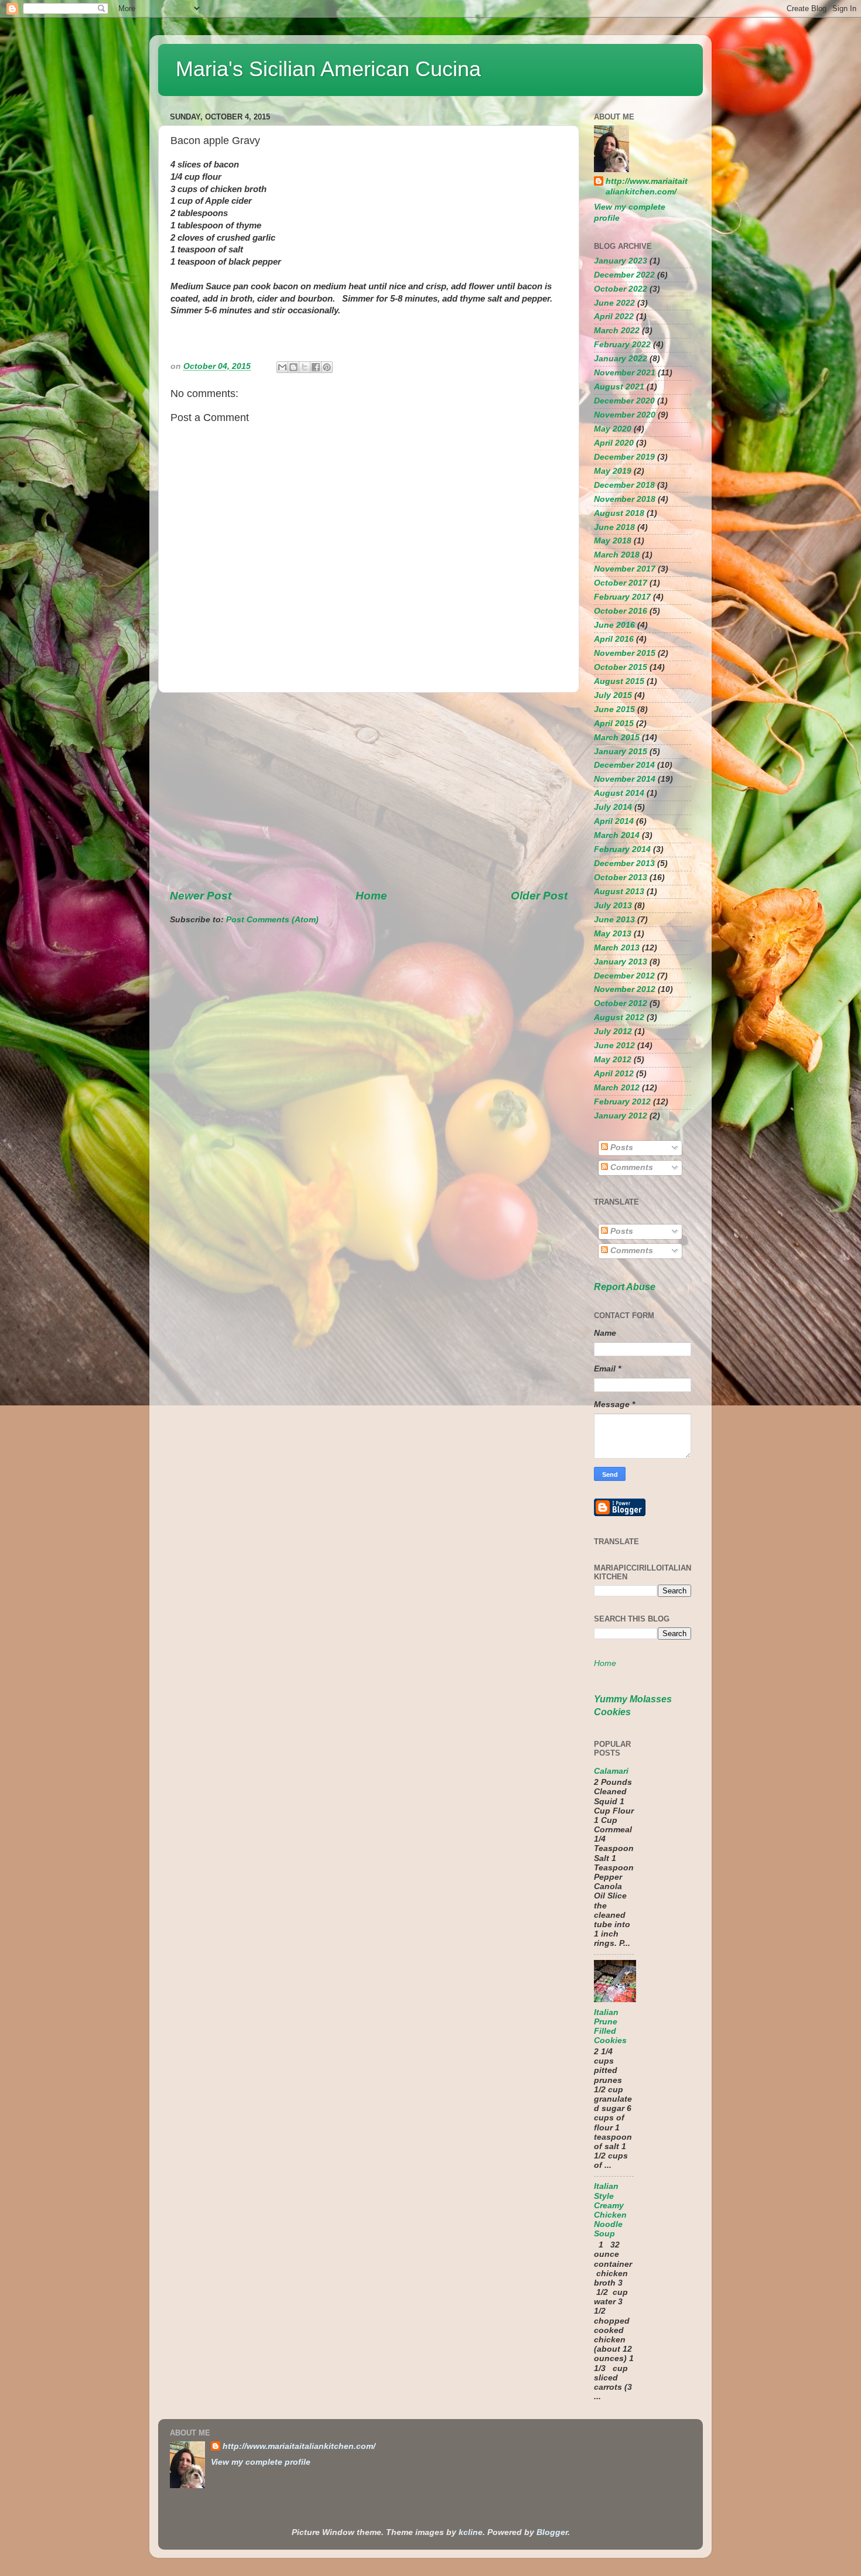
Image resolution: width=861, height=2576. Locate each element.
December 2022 (624, 275)
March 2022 (617, 331)
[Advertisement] (369, 791)
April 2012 (614, 1074)
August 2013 (619, 892)
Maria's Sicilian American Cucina (328, 69)
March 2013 (617, 948)
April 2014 (614, 821)
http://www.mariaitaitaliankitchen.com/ (647, 187)
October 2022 (621, 289)
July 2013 (613, 906)
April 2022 (614, 317)
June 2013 (614, 920)
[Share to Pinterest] (327, 367)
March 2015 (617, 738)
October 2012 (621, 1003)
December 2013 (624, 863)
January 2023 (621, 261)
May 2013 (613, 934)
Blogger (552, 2532)
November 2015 (625, 653)
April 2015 (614, 723)
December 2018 (624, 485)
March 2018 (617, 555)
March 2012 (617, 1088)
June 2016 (614, 625)
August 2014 (619, 793)
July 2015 (613, 695)
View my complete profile (261, 2462)
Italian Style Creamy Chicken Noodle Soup (610, 2210)
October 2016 (621, 611)
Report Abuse (625, 1287)
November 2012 (625, 989)
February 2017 (622, 597)
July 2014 (613, 807)
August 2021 (619, 387)
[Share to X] (305, 367)
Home (371, 896)
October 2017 (621, 583)
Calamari (611, 1771)
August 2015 (619, 681)
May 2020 (613, 429)
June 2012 (614, 1046)
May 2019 (613, 471)
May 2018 (613, 541)
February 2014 (622, 849)
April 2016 (614, 639)
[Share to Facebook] (316, 367)
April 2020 (614, 443)
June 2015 (614, 709)
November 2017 (625, 569)
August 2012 (619, 1017)
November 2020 (625, 415)
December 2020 (624, 401)
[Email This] (282, 367)
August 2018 (619, 513)
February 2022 (622, 345)
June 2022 (614, 303)
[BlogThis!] (293, 367)
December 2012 (624, 976)
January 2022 (621, 359)
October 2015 (621, 667)
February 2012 (622, 1102)
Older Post (539, 896)
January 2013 (621, 962)
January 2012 (621, 1116)
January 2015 (621, 752)
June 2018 (614, 527)
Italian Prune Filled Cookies (610, 2027)
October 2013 (621, 878)
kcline (471, 2532)
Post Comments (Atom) (272, 920)
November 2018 (625, 499)
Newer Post (201, 896)
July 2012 (613, 1032)
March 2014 (617, 835)
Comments (631, 1167)
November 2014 (625, 779)
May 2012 (613, 1060)
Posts (621, 1147)
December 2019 (624, 457)
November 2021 (625, 373)
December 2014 (624, 765)
